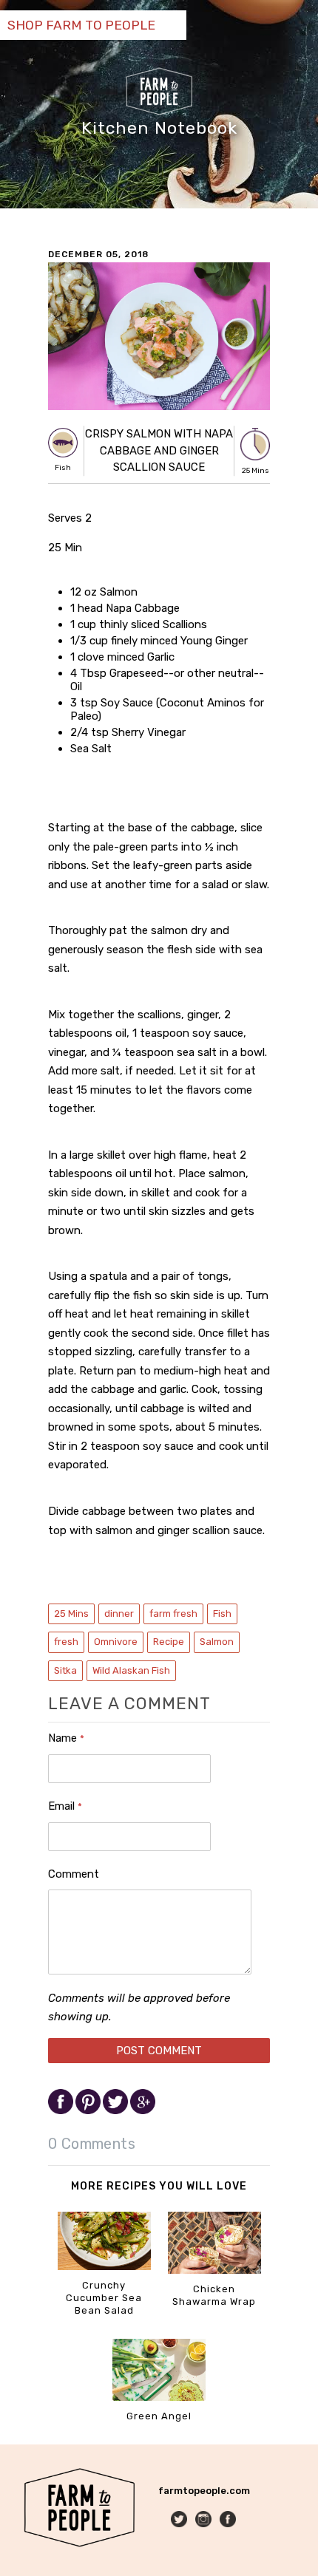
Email (65, 1806)
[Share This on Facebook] (62, 2111)
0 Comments (92, 2144)
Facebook (229, 2520)
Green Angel (159, 2416)
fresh (66, 1642)
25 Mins (71, 1614)
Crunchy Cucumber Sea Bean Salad (104, 2298)
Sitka (65, 1670)
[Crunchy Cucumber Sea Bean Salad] (104, 2267)
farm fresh (173, 1614)
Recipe (169, 1642)
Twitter (180, 2520)
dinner (119, 1614)
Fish (222, 1614)
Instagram (204, 2520)
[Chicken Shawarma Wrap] (214, 2270)
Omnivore (116, 1642)
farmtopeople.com (204, 2491)
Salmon (217, 1642)
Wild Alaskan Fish (131, 1670)
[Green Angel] (159, 2398)
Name (66, 1738)
